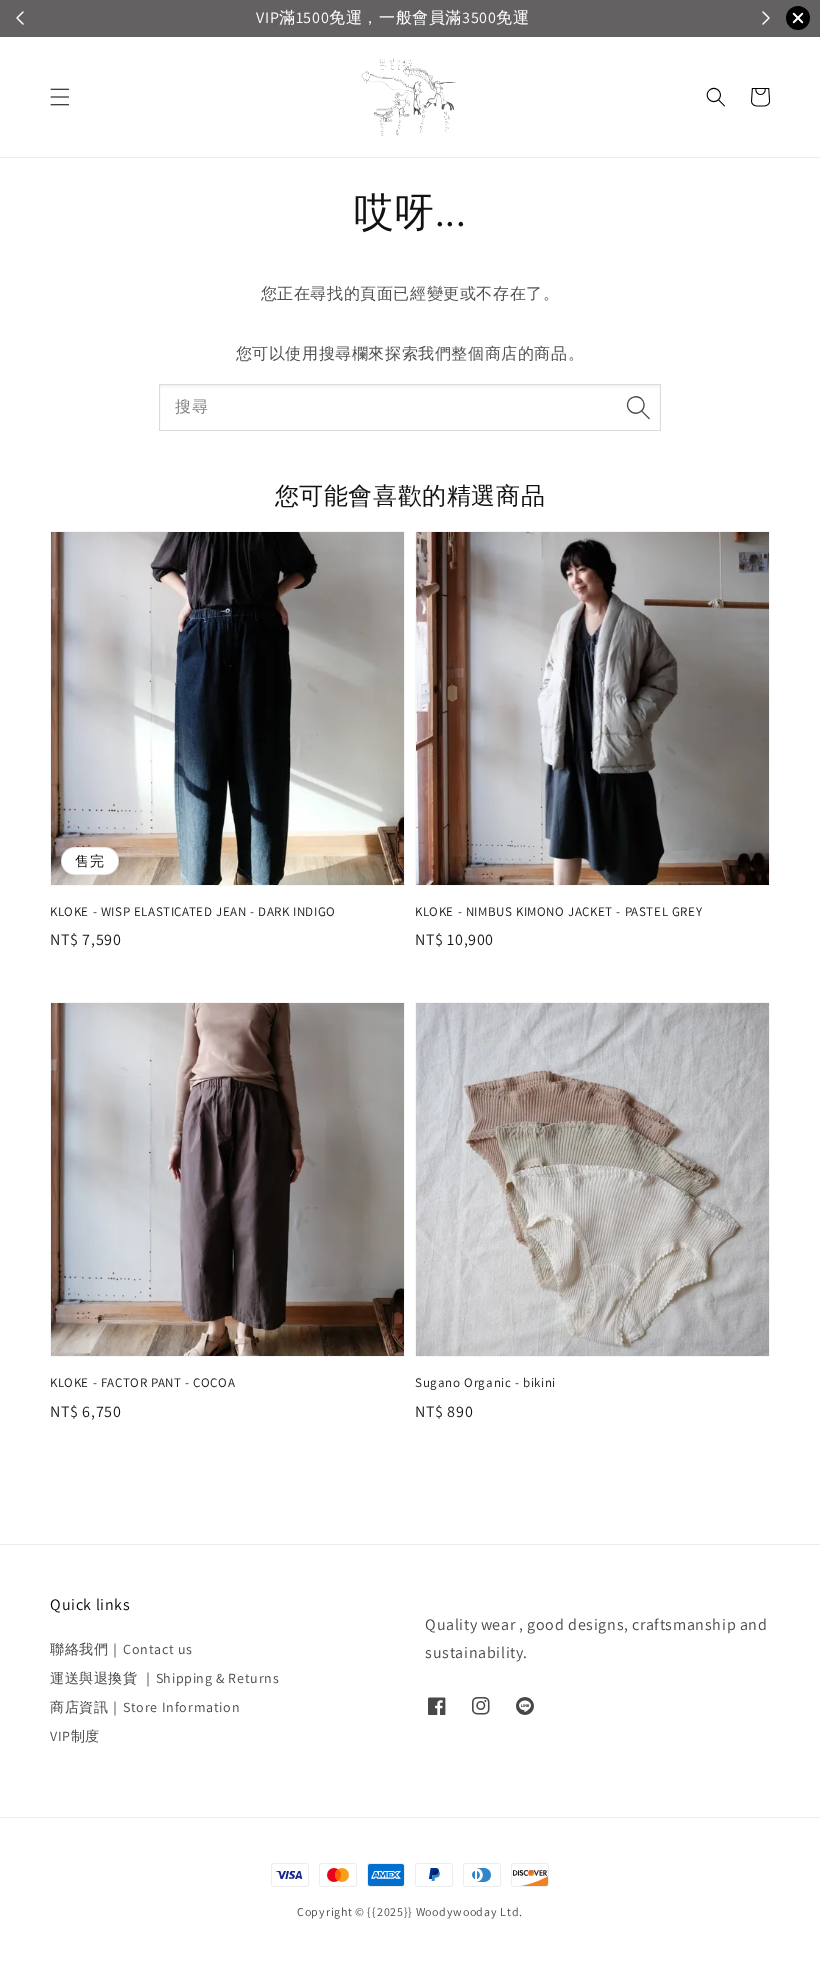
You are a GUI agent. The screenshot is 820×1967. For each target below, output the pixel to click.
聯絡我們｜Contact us (121, 1649)
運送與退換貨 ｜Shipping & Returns (165, 1678)
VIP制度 (75, 1736)
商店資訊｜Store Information (145, 1707)
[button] (60, 97)
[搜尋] (638, 407)
